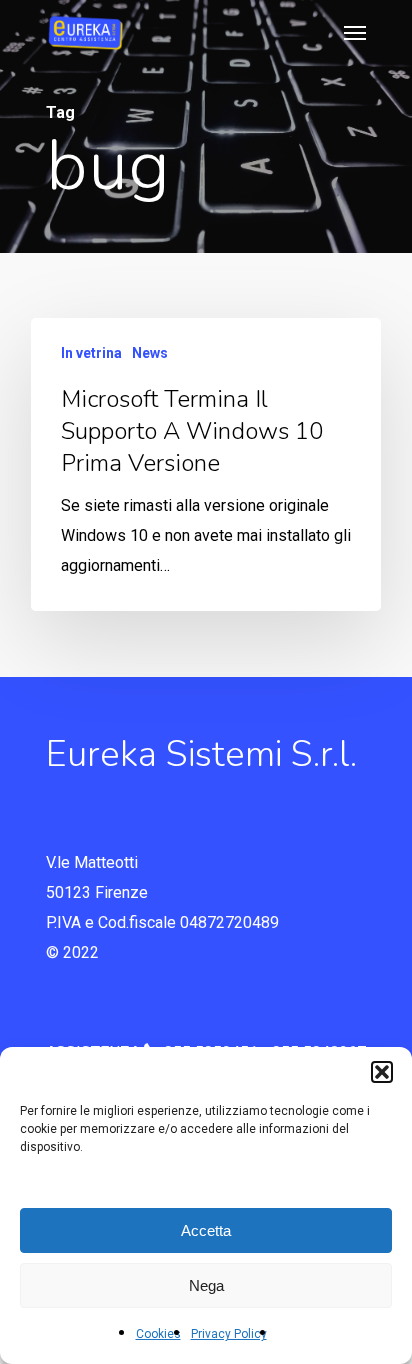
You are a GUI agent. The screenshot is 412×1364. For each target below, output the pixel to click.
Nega (206, 1285)
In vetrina (91, 353)
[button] (382, 1072)
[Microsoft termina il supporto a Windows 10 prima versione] (206, 464)
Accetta (206, 1230)
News (150, 353)
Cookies (158, 1334)
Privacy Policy (229, 1334)
